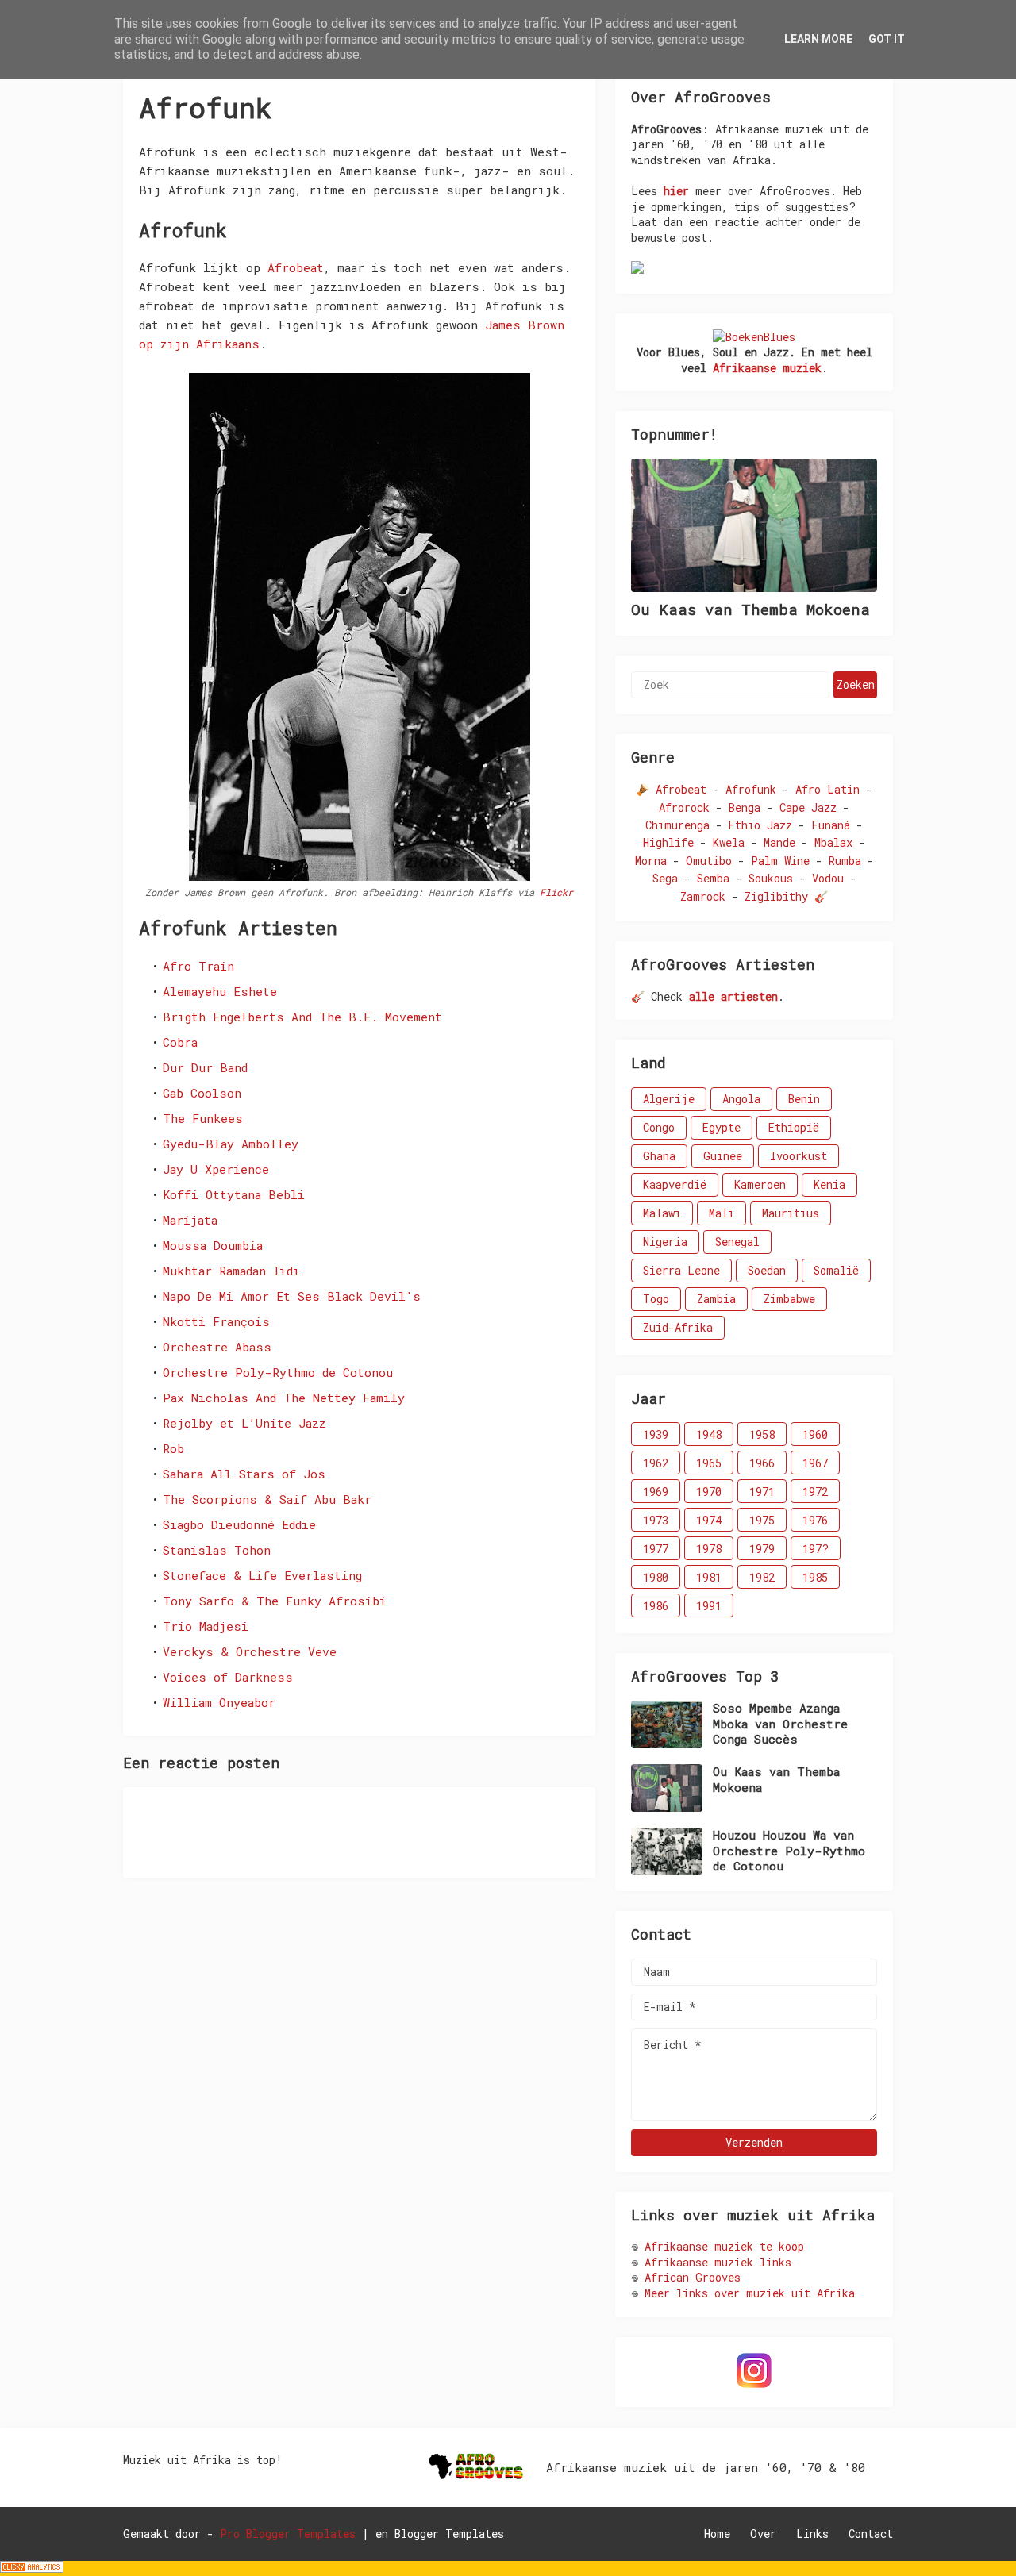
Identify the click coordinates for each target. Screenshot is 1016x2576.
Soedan (767, 1270)
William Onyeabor (219, 1702)
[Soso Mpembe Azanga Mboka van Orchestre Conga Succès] (667, 1724)
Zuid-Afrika (678, 1327)
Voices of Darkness (228, 1677)
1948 (709, 1434)
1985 (815, 1577)
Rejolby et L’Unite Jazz (244, 1423)
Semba (713, 878)
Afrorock (684, 807)
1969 (656, 1492)
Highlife (668, 842)
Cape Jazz (808, 807)
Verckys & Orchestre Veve (250, 1651)
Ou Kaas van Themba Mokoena (750, 609)
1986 (656, 1606)
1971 (762, 1492)
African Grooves (693, 2277)
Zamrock (703, 896)
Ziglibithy (776, 896)
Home (717, 2534)
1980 (656, 1577)
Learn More (818, 39)
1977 (656, 1549)
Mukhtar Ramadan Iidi (231, 1271)
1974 (709, 1520)
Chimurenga (677, 825)
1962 (656, 1463)
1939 (656, 1434)
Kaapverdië (675, 1184)
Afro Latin (827, 789)
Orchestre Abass (217, 1347)
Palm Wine (780, 861)
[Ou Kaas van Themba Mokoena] (754, 525)
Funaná (831, 825)
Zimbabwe (789, 1299)
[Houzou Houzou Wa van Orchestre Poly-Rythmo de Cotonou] (667, 1851)
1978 (709, 1549)
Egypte (722, 1127)
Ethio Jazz (760, 825)
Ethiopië (794, 1127)
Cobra (180, 1042)
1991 (709, 1606)
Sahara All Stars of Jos (244, 1474)
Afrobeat (296, 267)
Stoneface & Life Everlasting (262, 1575)
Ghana (659, 1156)
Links (812, 2534)
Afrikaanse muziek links (718, 2262)
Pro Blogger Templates (288, 2534)
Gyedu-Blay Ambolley (231, 1144)
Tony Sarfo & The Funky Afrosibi (275, 1601)
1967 (815, 1463)
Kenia (829, 1184)
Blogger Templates (449, 2534)
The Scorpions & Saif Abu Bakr (267, 1499)
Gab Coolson (202, 1093)
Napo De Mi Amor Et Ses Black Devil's (292, 1296)
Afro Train (198, 966)
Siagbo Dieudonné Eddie (239, 1524)
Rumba (845, 861)
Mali (722, 1213)
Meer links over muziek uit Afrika (750, 2293)
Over (763, 2534)
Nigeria (665, 1242)
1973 (656, 1520)
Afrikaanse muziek (767, 368)
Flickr (556, 892)
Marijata (190, 1220)
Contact (871, 2534)
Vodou (828, 878)
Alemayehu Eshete (220, 991)
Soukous (771, 878)
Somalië (836, 1270)
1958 (762, 1434)
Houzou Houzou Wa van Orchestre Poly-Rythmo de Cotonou (789, 1851)
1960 (815, 1434)
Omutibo (709, 861)
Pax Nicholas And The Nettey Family (284, 1398)
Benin (804, 1099)
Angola (741, 1099)
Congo (659, 1127)
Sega (665, 878)
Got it (887, 39)
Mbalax (833, 842)
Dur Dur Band (205, 1067)
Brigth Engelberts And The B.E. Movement (302, 1017)
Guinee (723, 1156)
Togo (656, 1299)
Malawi (662, 1213)
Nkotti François (216, 1321)
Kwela (729, 842)
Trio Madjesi (206, 1626)
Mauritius (791, 1213)
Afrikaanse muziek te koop (724, 2246)
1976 (815, 1520)
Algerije (669, 1099)
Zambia (716, 1299)
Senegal (737, 1242)
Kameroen (760, 1184)
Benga (745, 807)
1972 (815, 1492)
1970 (709, 1492)
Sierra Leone (681, 1270)
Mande (779, 842)
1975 (762, 1520)
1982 (762, 1577)
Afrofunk (751, 789)
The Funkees (203, 1118)
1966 (762, 1463)
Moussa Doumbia (213, 1245)
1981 (709, 1577)
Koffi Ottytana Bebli (234, 1194)
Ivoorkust (799, 1156)
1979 (762, 1549)
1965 (709, 1463)
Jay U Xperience (216, 1169)
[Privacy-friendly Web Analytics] (32, 2568)
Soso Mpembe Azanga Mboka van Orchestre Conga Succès (780, 1724)
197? (816, 1549)
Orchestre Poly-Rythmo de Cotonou (278, 1372)
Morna (651, 861)
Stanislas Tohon (217, 1550)
